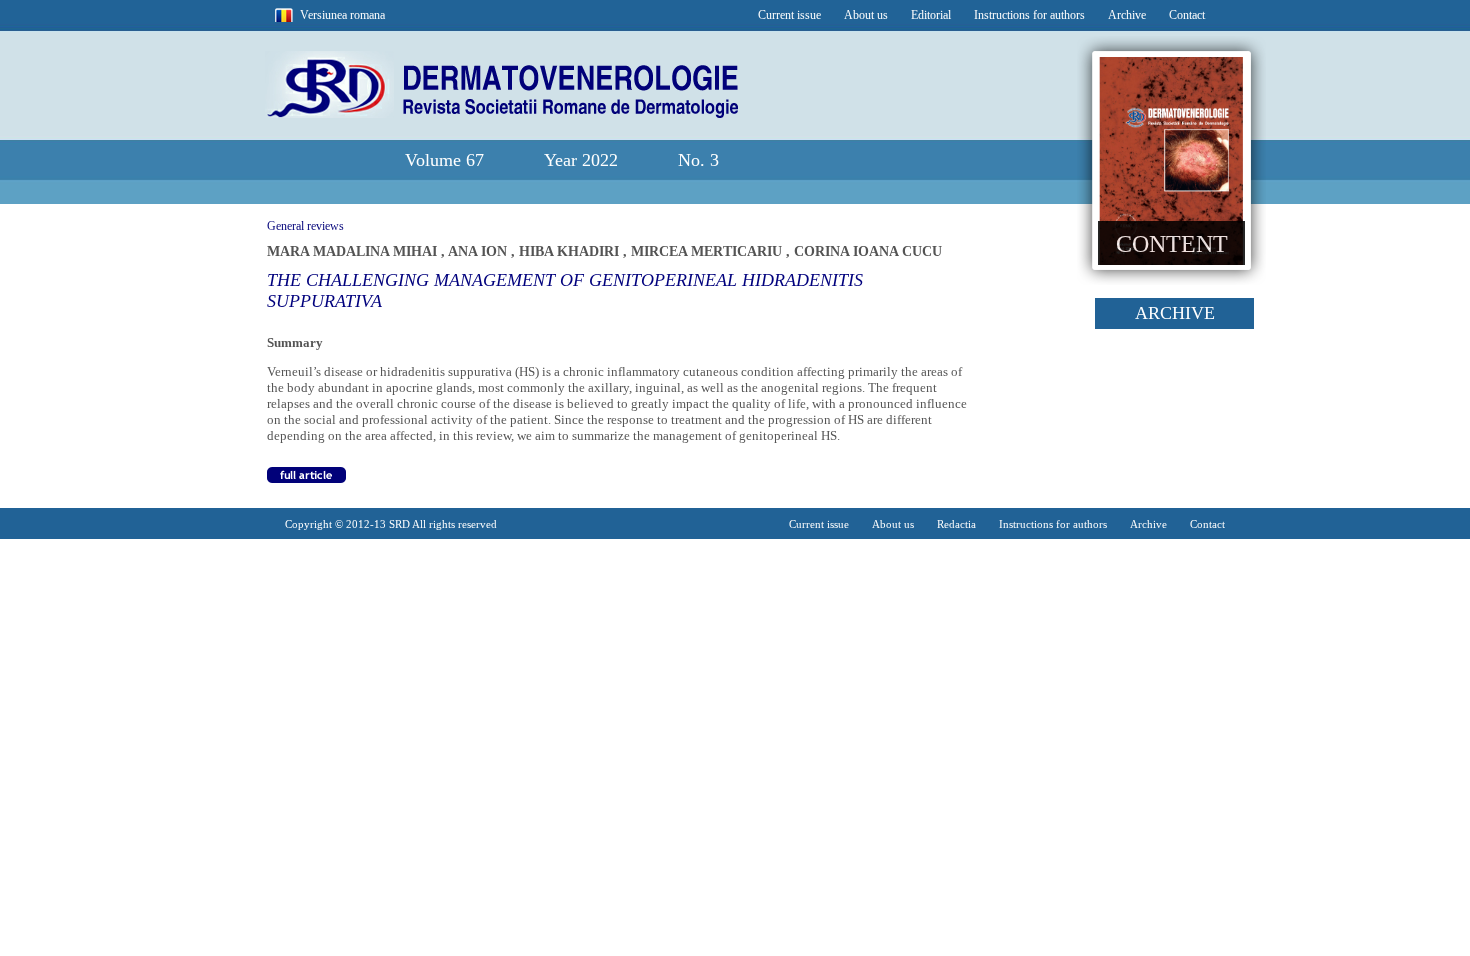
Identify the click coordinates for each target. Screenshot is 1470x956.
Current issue (789, 15)
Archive (1127, 15)
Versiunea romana (342, 15)
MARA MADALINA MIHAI (354, 251)
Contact (1187, 15)
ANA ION (479, 251)
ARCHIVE (1175, 313)
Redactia (956, 524)
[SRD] (501, 113)
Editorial (931, 15)
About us (866, 15)
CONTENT (1172, 244)
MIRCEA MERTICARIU (708, 251)
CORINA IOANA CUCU (868, 251)
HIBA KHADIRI (571, 251)
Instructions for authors (1029, 15)
